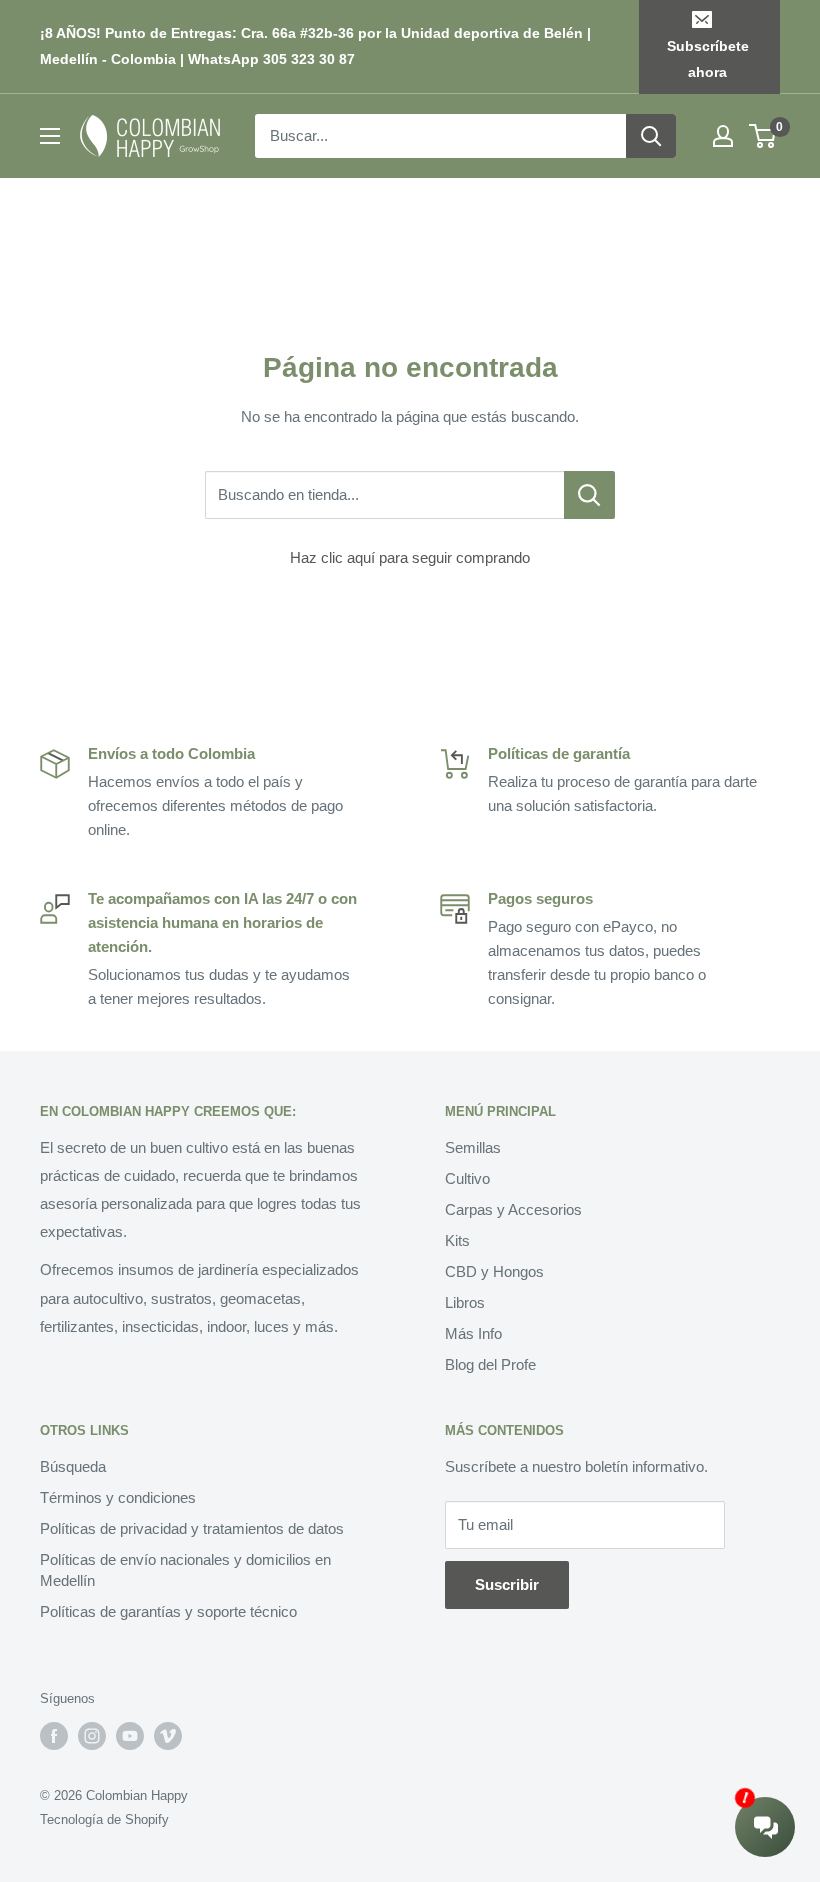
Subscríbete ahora (708, 59)
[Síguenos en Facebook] (54, 1736)
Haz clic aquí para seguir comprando (410, 557)
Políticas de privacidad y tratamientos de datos (192, 1528)
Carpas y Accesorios (513, 1209)
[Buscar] (651, 136)
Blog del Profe (490, 1364)
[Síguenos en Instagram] (92, 1736)
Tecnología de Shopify (104, 1819)
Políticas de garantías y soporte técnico (168, 1611)
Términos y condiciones (118, 1497)
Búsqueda (73, 1466)
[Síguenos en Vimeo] (168, 1736)
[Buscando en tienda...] (589, 495)
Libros (465, 1302)
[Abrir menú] (50, 136)
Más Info (473, 1333)
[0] (763, 136)
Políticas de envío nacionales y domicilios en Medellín (185, 1570)
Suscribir (507, 1584)
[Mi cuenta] (723, 136)
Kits (457, 1240)
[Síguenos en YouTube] (130, 1736)
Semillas (473, 1147)
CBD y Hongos (494, 1271)
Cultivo (467, 1178)
